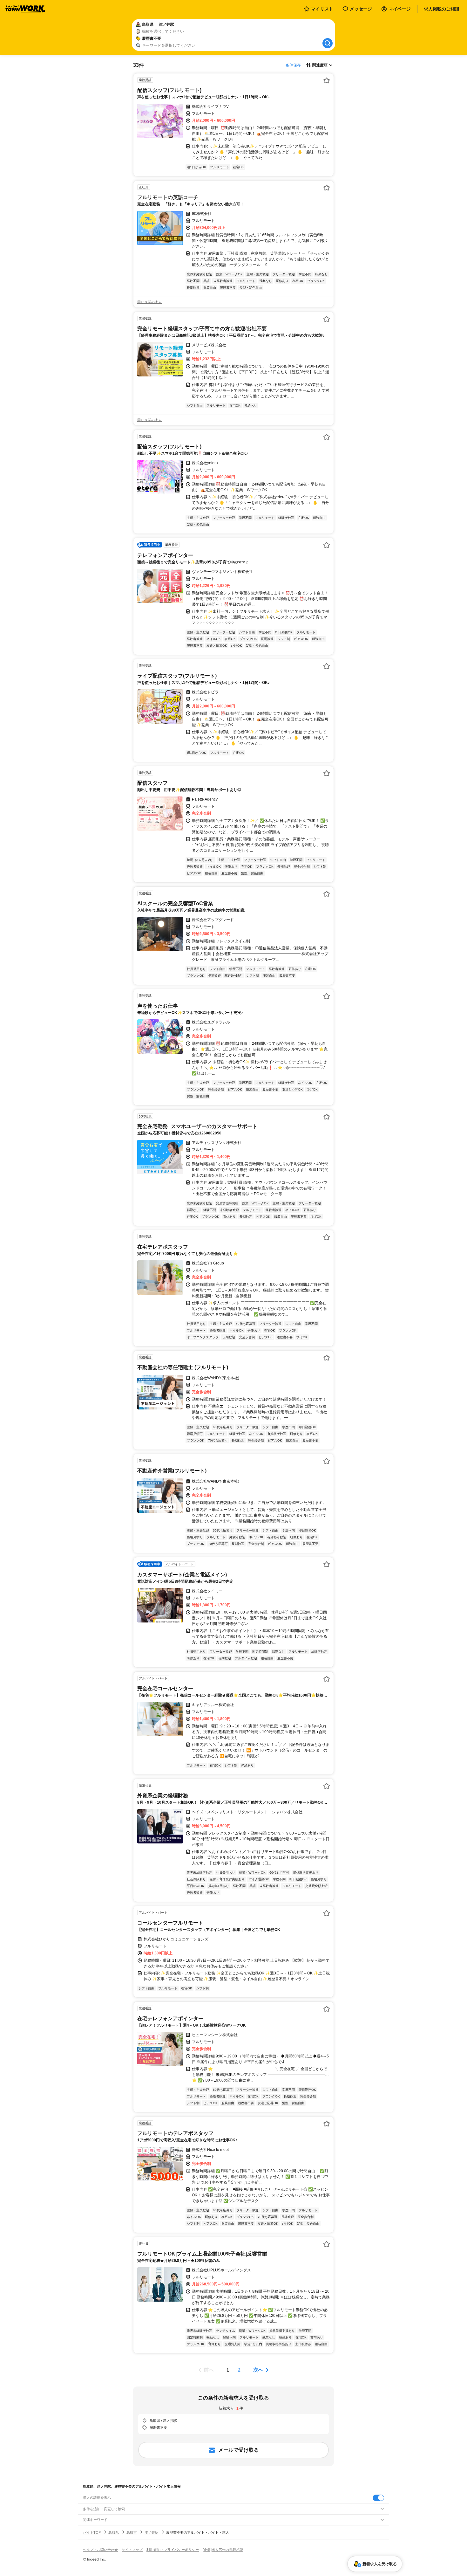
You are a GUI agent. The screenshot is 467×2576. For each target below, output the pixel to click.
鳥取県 (114, 2532)
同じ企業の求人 (149, 302)
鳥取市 (132, 2532)
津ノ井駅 (152, 2532)
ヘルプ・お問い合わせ (100, 2550)
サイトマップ (132, 2550)
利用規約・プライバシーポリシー (173, 2550)
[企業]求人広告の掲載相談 (223, 2550)
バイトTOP (92, 2532)
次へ (258, 2370)
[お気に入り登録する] (327, 80)
